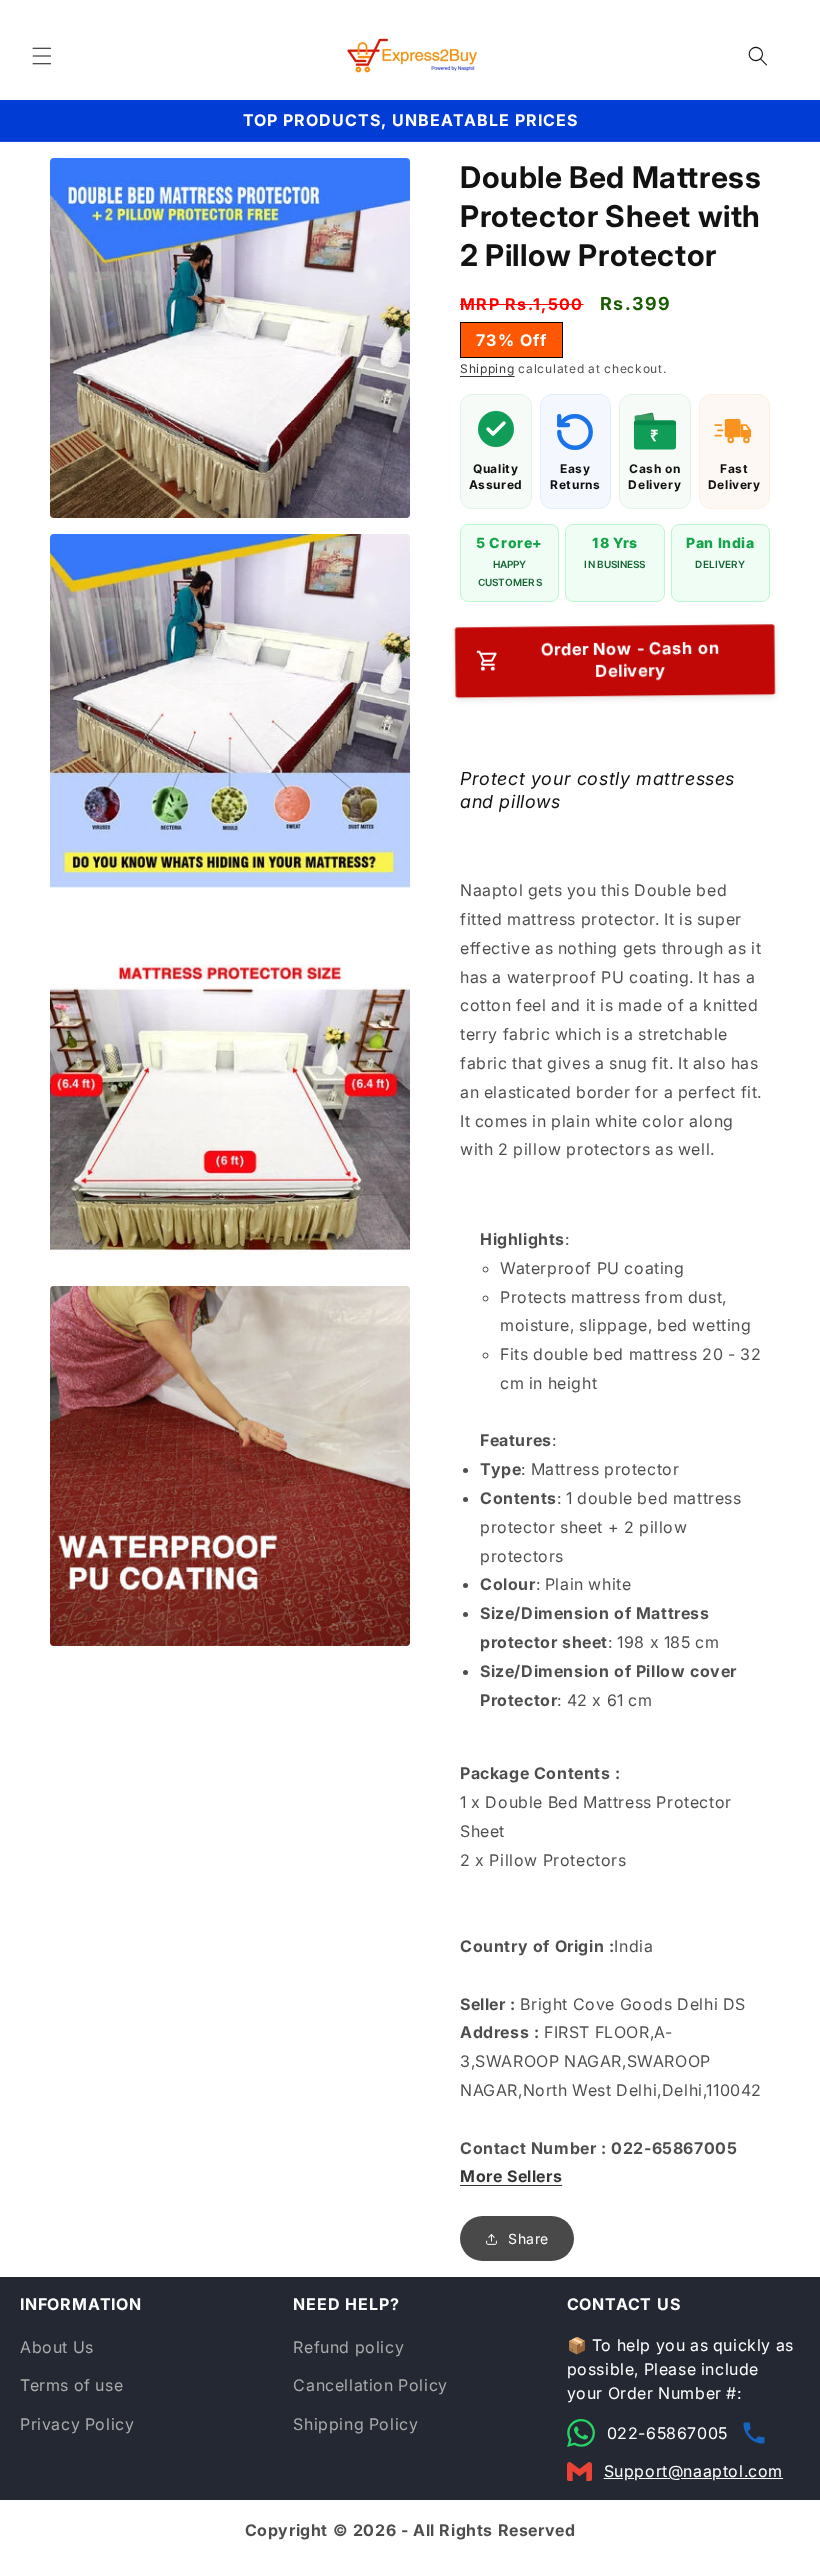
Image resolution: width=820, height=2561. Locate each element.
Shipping (487, 368)
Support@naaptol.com (693, 2471)
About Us (57, 2347)
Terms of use (71, 2385)
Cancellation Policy (370, 2385)
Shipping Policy (355, 2424)
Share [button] (528, 2238)
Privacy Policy (77, 2424)
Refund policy (348, 2347)
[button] (42, 56)
